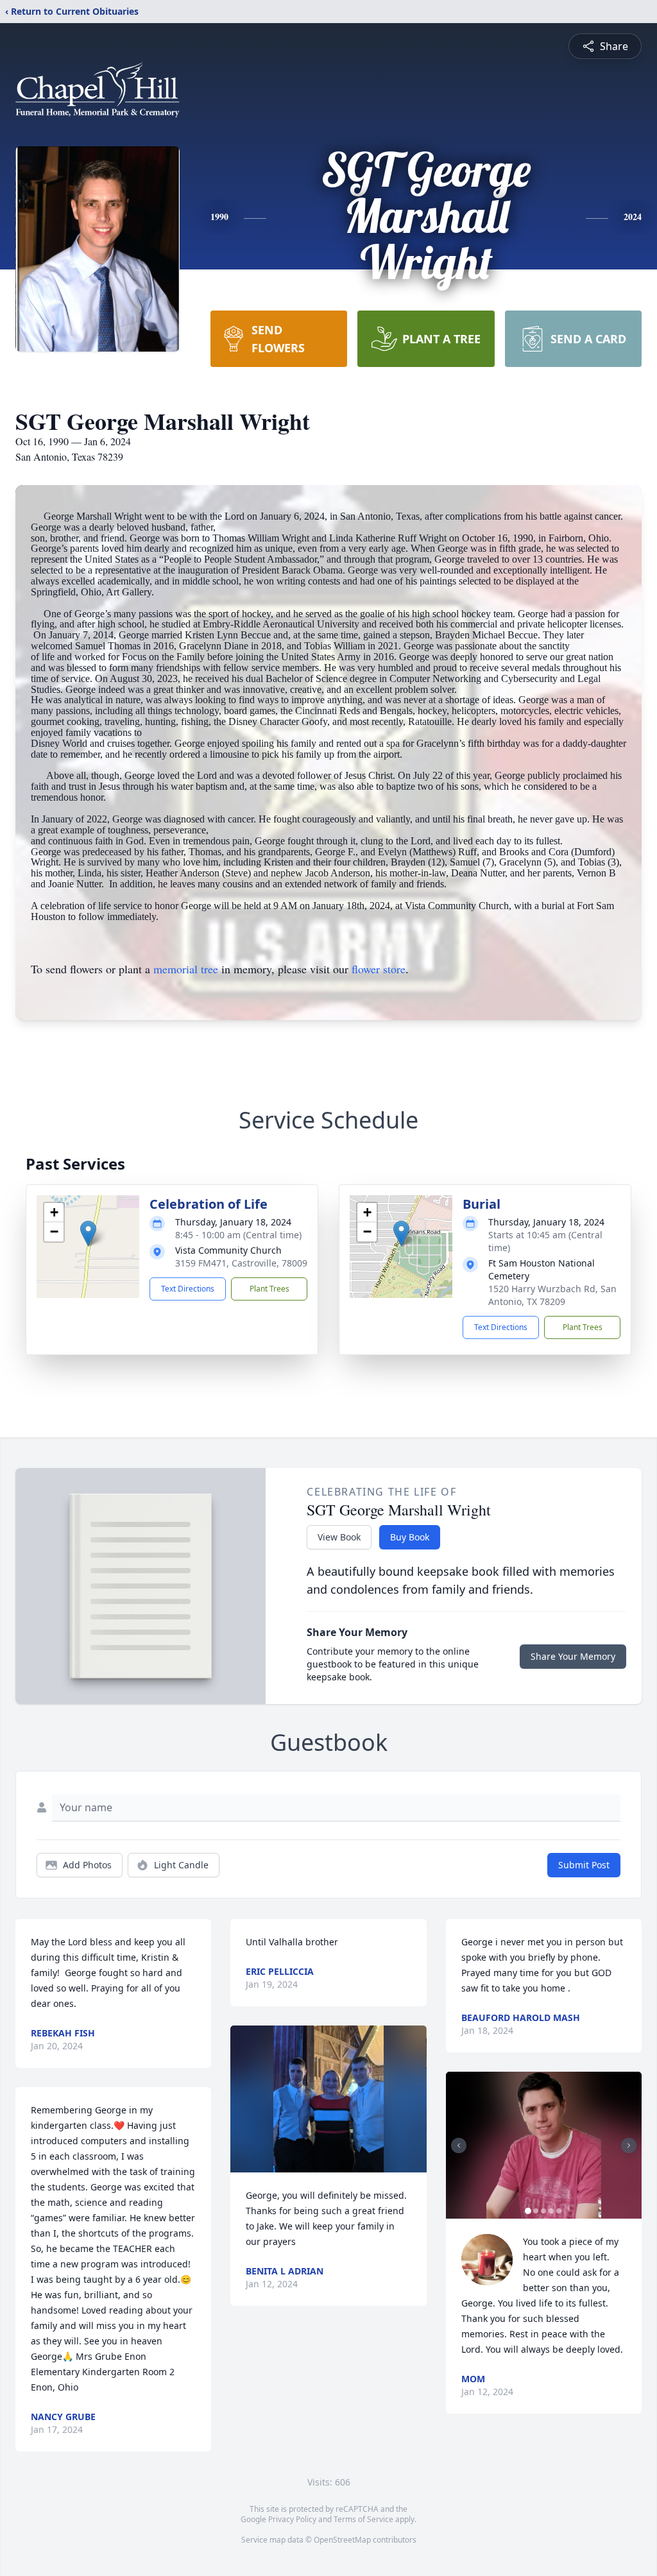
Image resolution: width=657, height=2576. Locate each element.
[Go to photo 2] (536, 2211)
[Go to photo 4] (551, 2211)
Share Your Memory (573, 1656)
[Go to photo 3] (543, 2211)
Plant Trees (269, 1289)
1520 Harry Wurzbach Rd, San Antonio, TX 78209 (552, 1295)
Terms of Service (363, 2519)
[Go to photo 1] (528, 2211)
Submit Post (584, 1865)
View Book (339, 1537)
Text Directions (188, 1289)
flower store (379, 969)
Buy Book (410, 1537)
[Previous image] (459, 2145)
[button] (88, 1233)
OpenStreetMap (342, 2540)
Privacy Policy (292, 2519)
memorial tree (186, 969)
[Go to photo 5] (559, 2211)
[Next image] (629, 2145)
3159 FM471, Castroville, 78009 (241, 1263)
